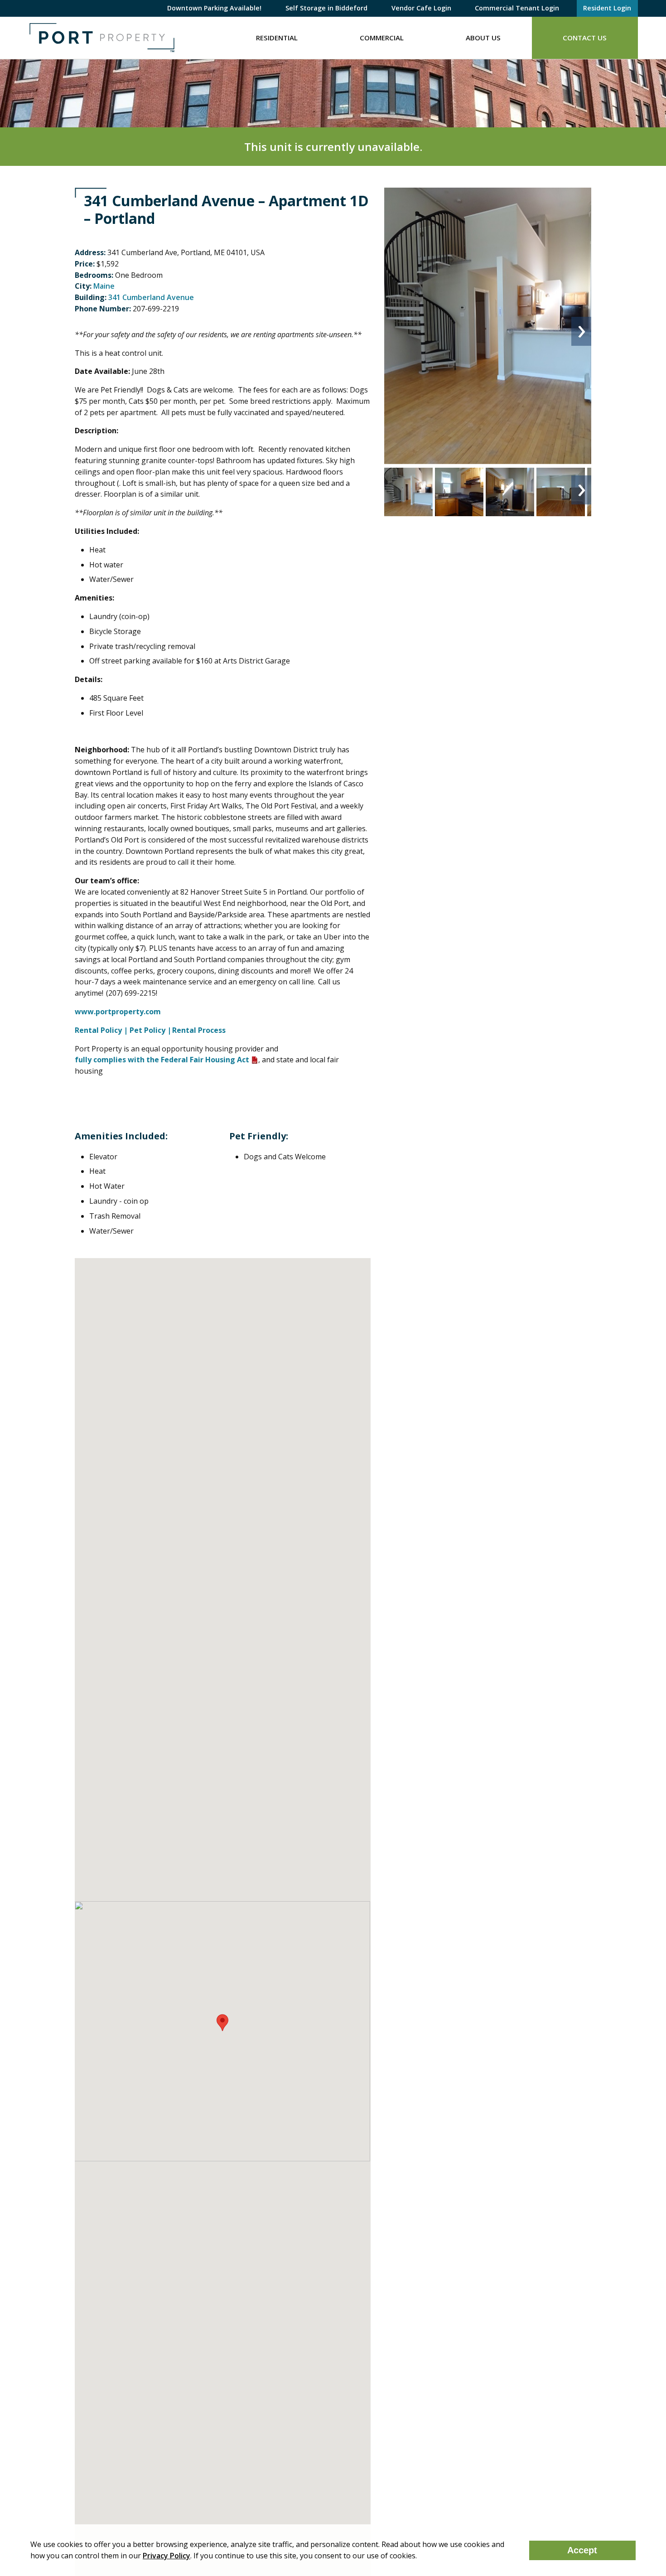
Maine (104, 286)
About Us (483, 38)
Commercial (382, 38)
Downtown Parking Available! (214, 8)
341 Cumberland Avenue (151, 297)
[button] (222, 2023)
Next (581, 331)
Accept (582, 2550)
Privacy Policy (166, 2556)
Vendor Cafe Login (421, 8)
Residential (277, 38)
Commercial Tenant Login (517, 8)
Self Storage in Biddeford (326, 8)
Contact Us (585, 38)
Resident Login (607, 8)
